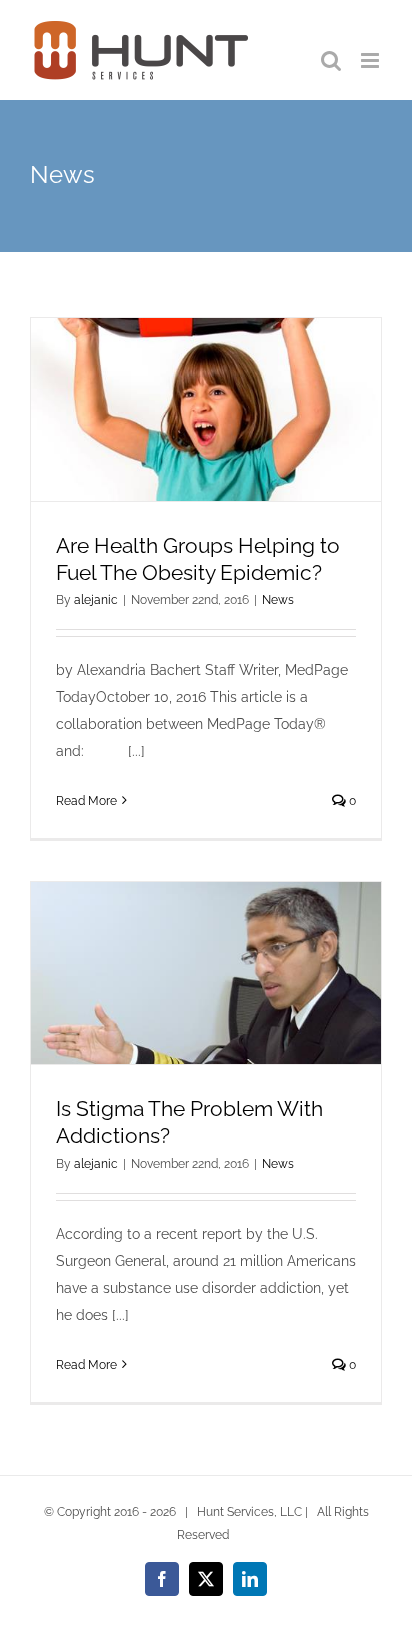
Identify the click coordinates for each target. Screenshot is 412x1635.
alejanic (96, 600)
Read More (86, 801)
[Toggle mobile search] (331, 60)
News (278, 600)
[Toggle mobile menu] (371, 60)
